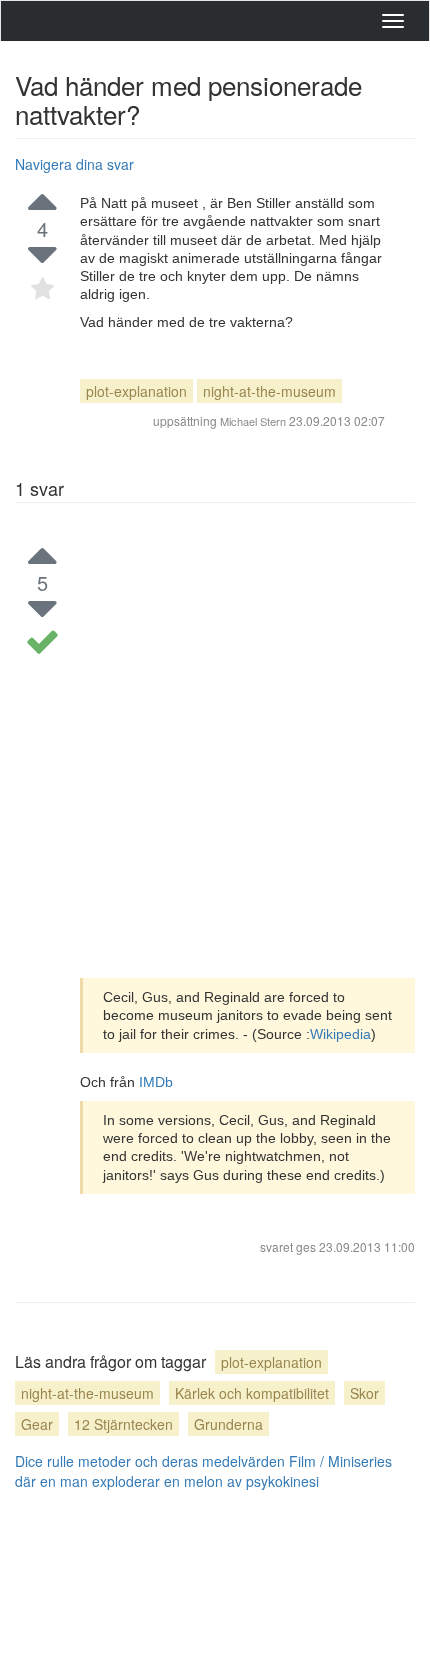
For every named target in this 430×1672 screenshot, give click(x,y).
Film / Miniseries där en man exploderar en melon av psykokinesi (203, 1471)
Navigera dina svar (74, 164)
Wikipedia (340, 1034)
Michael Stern (253, 421)
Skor (364, 1393)
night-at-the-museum (269, 391)
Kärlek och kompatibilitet (252, 1393)
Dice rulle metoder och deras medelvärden (150, 1461)
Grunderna (228, 1424)
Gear (37, 1424)
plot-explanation (136, 391)
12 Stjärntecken (123, 1424)
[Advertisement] (215, 753)
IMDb (156, 1082)
